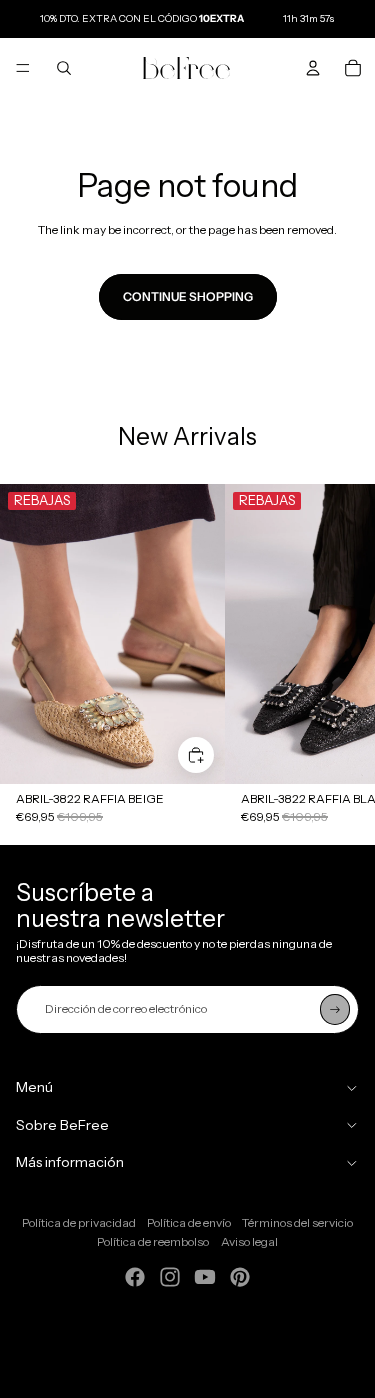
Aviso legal (249, 1241)
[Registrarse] (335, 1009)
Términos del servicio (297, 1222)
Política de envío (189, 1222)
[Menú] (23, 68)
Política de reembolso (153, 1241)
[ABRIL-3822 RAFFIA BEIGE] (112, 634)
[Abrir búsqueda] (64, 68)
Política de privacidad (79, 1222)
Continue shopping (188, 296)
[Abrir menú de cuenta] (313, 68)
